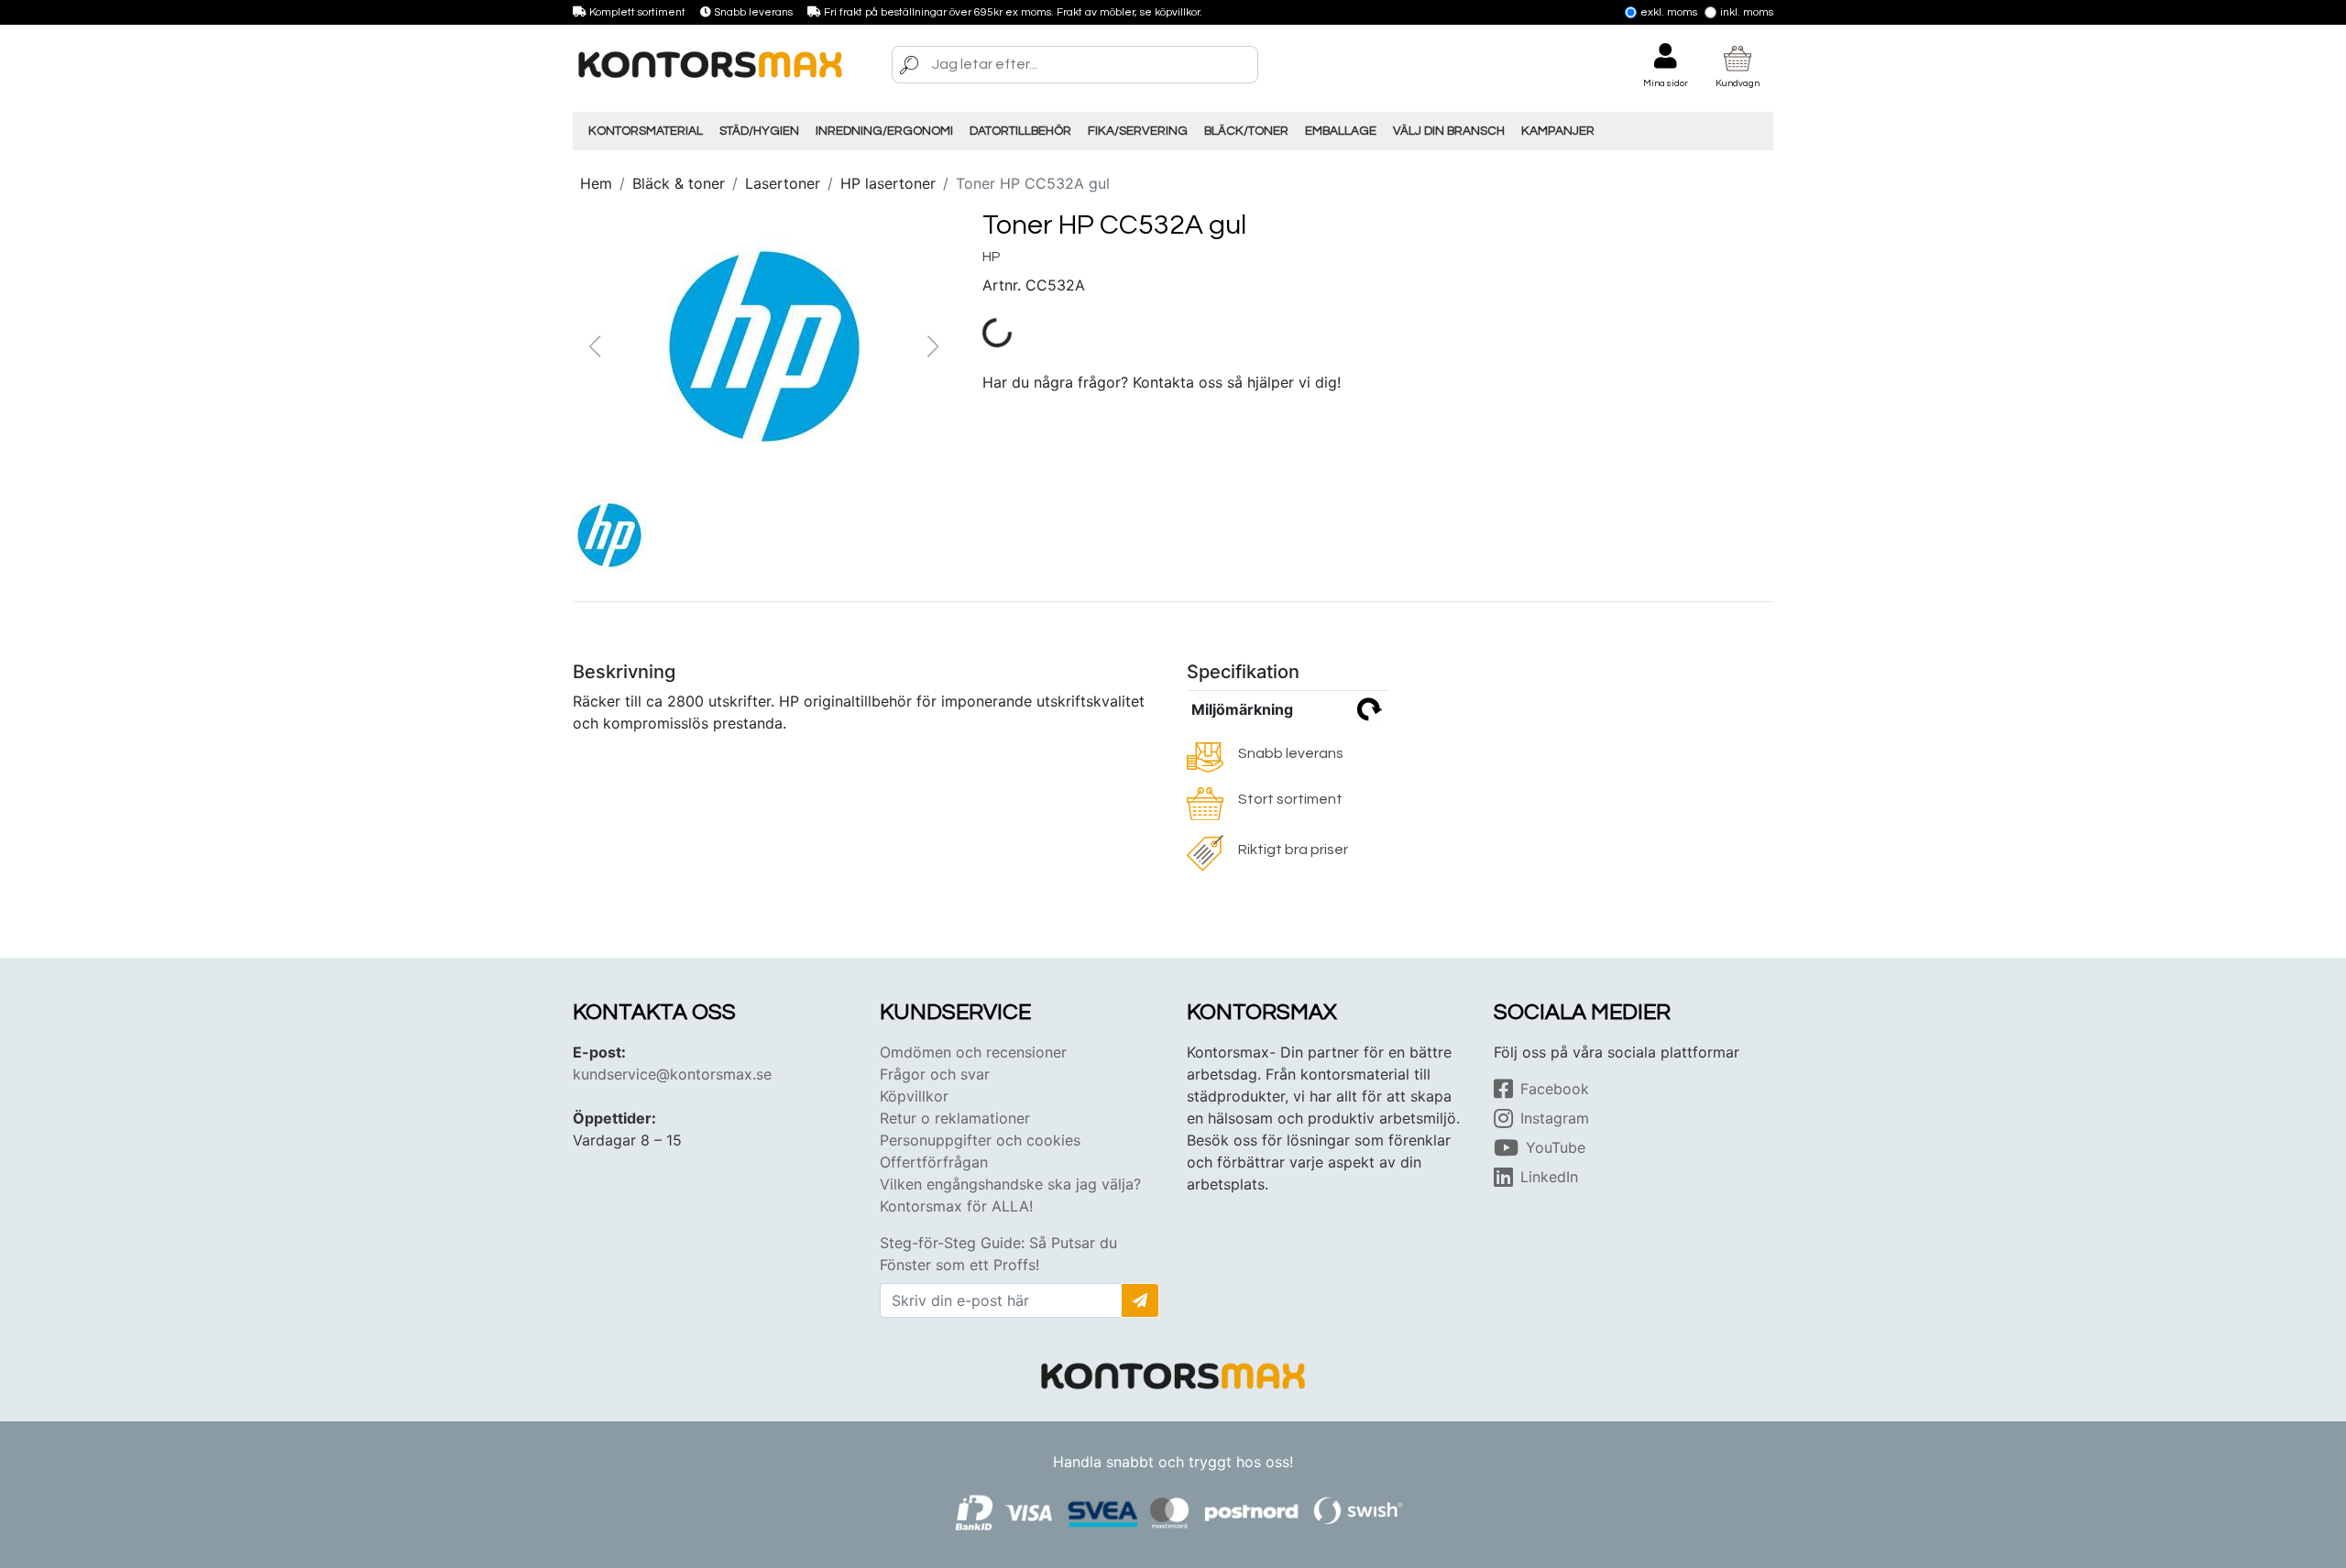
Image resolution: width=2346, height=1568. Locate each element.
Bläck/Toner (1246, 131)
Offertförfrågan (934, 1162)
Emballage (1341, 131)
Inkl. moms (1747, 12)
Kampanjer (1558, 131)
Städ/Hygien (759, 131)
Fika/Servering (1138, 131)
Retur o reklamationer (955, 1118)
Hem (596, 183)
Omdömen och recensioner (973, 1052)
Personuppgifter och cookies (980, 1140)
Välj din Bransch (1449, 131)
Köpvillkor (914, 1096)
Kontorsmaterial (646, 131)
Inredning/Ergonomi (884, 131)
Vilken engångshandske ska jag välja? (1010, 1184)
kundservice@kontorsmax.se (672, 1074)
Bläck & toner (679, 183)
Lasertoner (783, 183)
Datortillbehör (1020, 131)
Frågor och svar (935, 1074)
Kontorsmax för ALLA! (956, 1206)
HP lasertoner (888, 183)
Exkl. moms (1669, 12)
